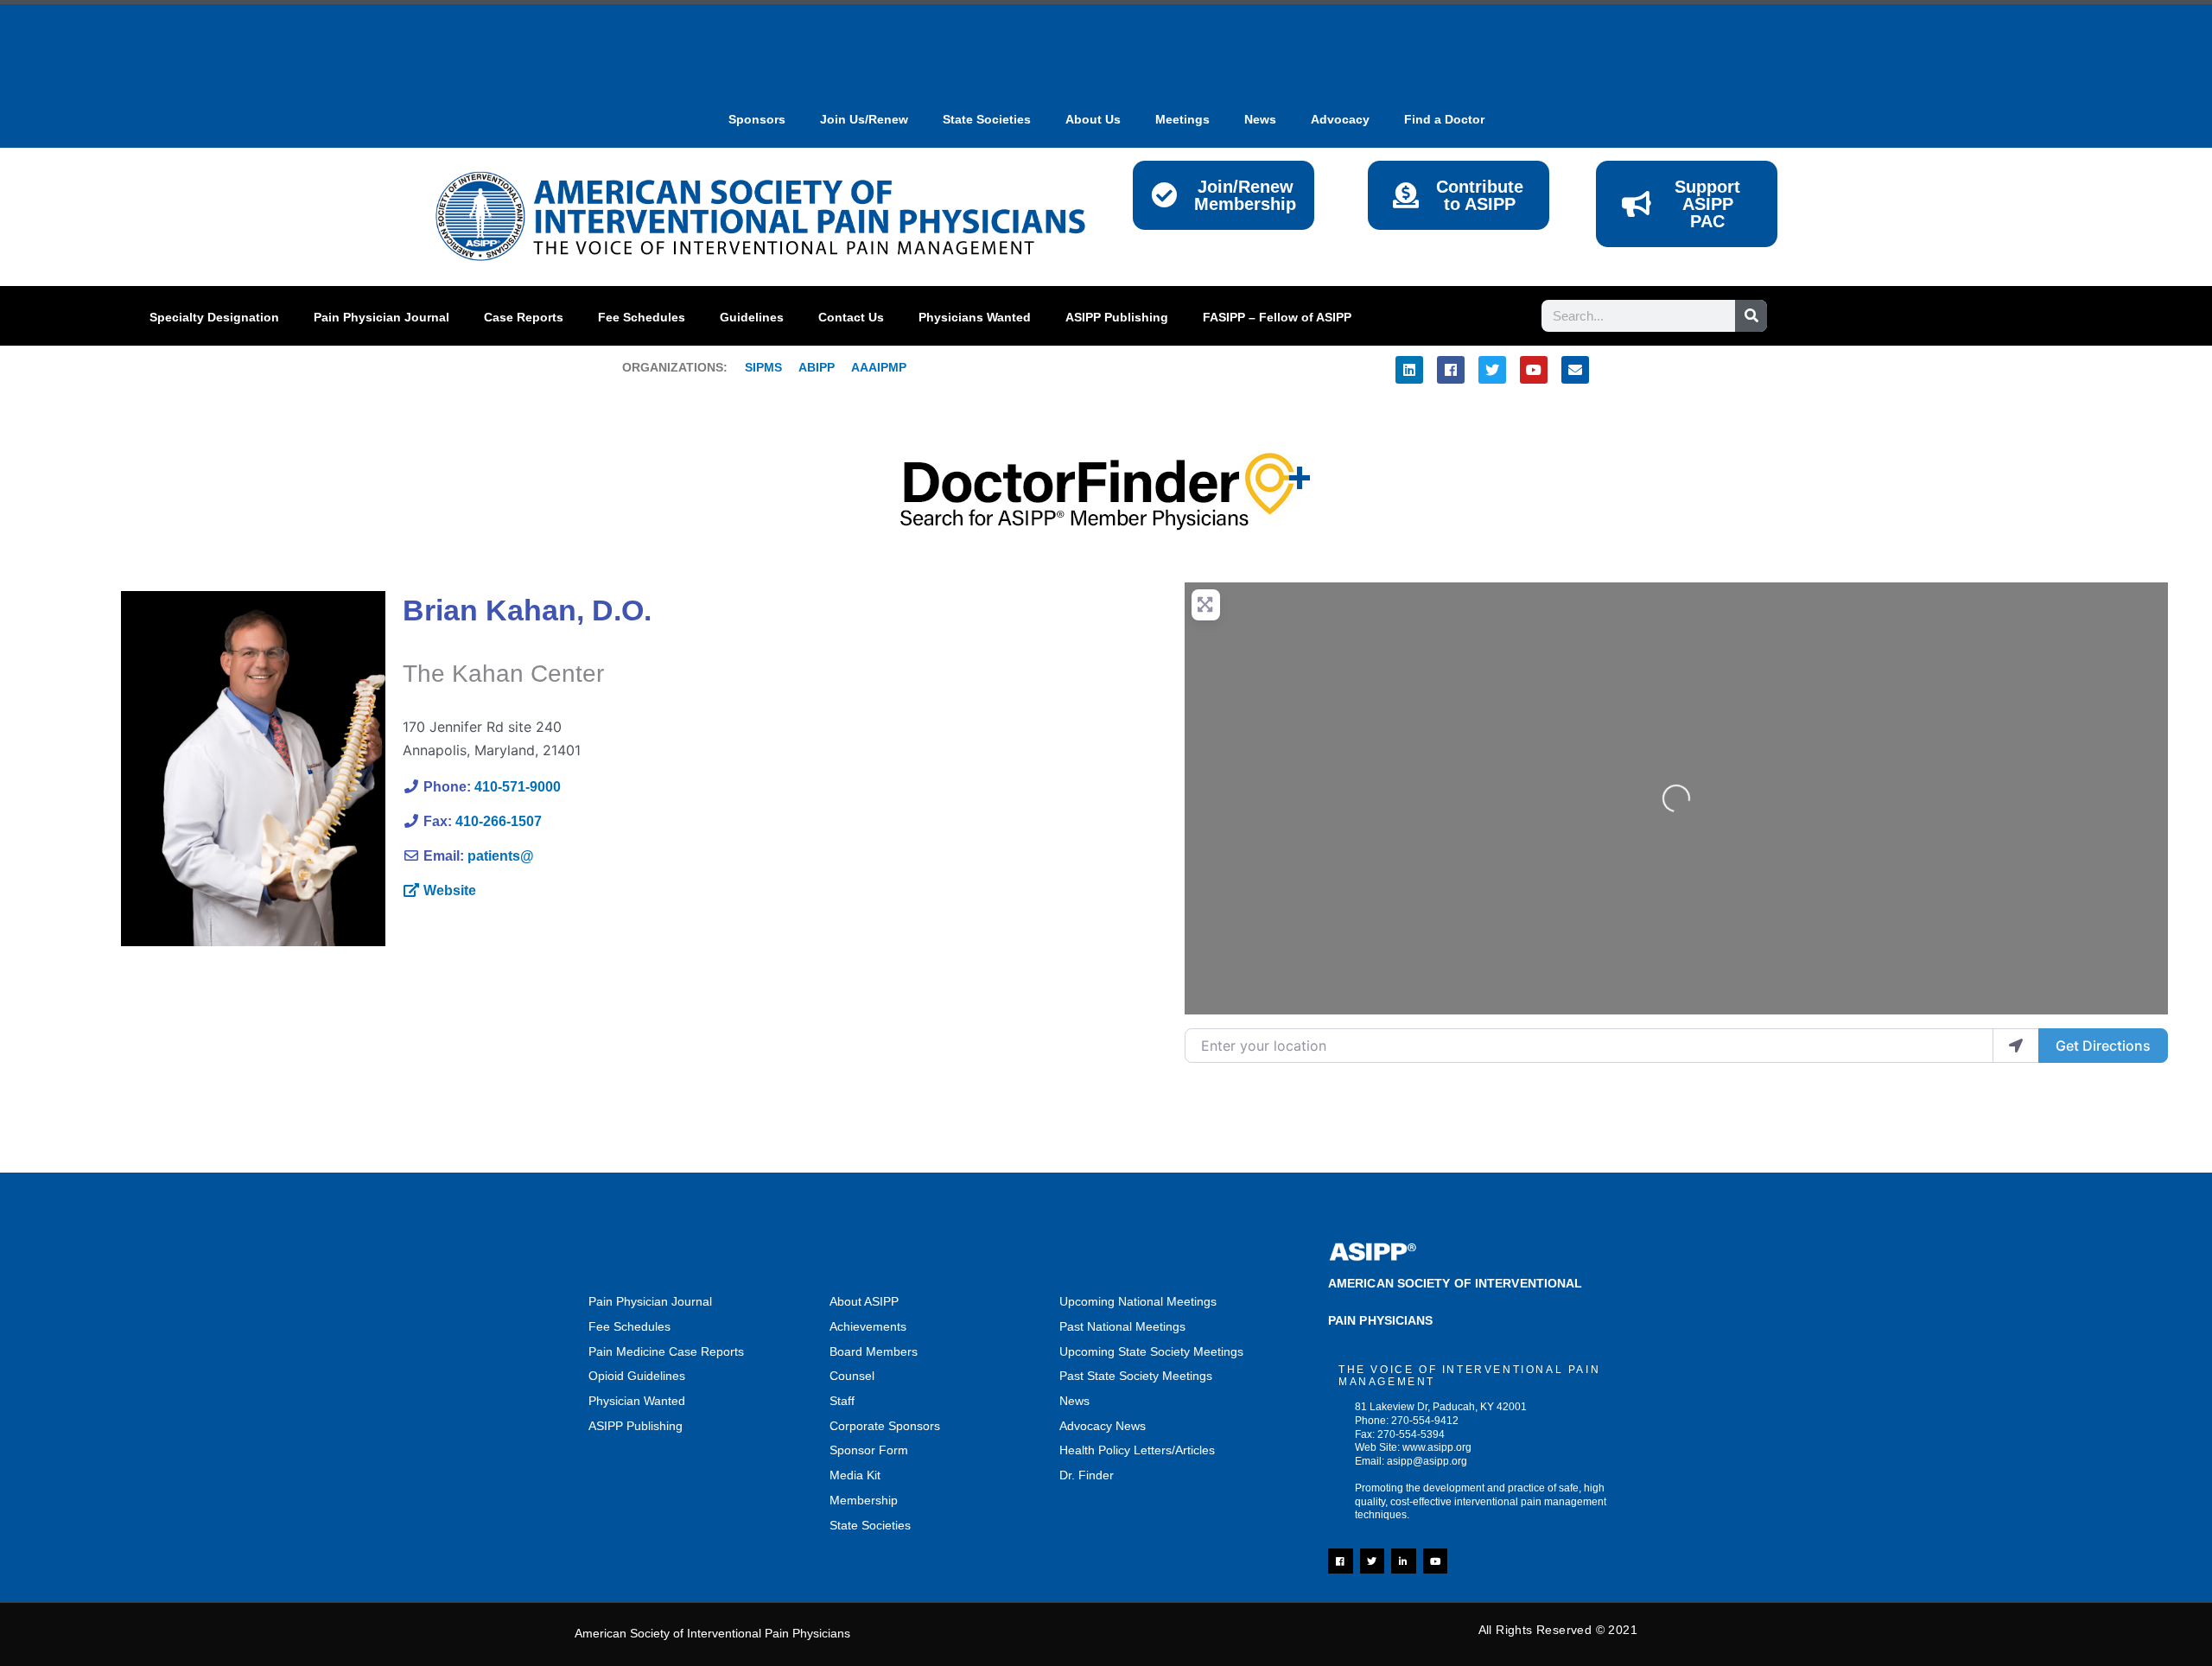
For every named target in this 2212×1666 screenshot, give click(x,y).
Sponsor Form (869, 1450)
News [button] (1260, 119)
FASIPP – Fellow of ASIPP (1277, 317)
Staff (842, 1401)
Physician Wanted (637, 1401)
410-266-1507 (499, 821)
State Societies (987, 119)
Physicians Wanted (975, 317)
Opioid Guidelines (637, 1376)
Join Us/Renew (864, 119)
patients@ (501, 856)
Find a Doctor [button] (1444, 119)
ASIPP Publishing (1117, 317)
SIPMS (755, 367)
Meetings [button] (1182, 119)
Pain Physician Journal (381, 317)
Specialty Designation (214, 317)
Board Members (874, 1351)
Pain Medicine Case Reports (666, 1351)
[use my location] (2016, 1046)
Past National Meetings (1122, 1326)
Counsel (852, 1376)
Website (450, 890)
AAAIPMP (879, 367)
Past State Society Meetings (1136, 1376)
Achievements (868, 1326)
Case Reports (524, 317)
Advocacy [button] (1340, 119)
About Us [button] (1093, 119)
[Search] (1751, 316)
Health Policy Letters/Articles (1137, 1450)
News (1074, 1401)
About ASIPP (864, 1301)
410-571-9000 (518, 787)
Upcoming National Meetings (1138, 1301)
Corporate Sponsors (885, 1426)
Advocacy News (1103, 1426)
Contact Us (851, 317)
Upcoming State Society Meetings (1151, 1351)
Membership (864, 1500)
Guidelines (752, 317)
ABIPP (817, 367)
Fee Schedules (642, 317)
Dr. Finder (1087, 1475)
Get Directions (2103, 1046)
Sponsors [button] (757, 119)
